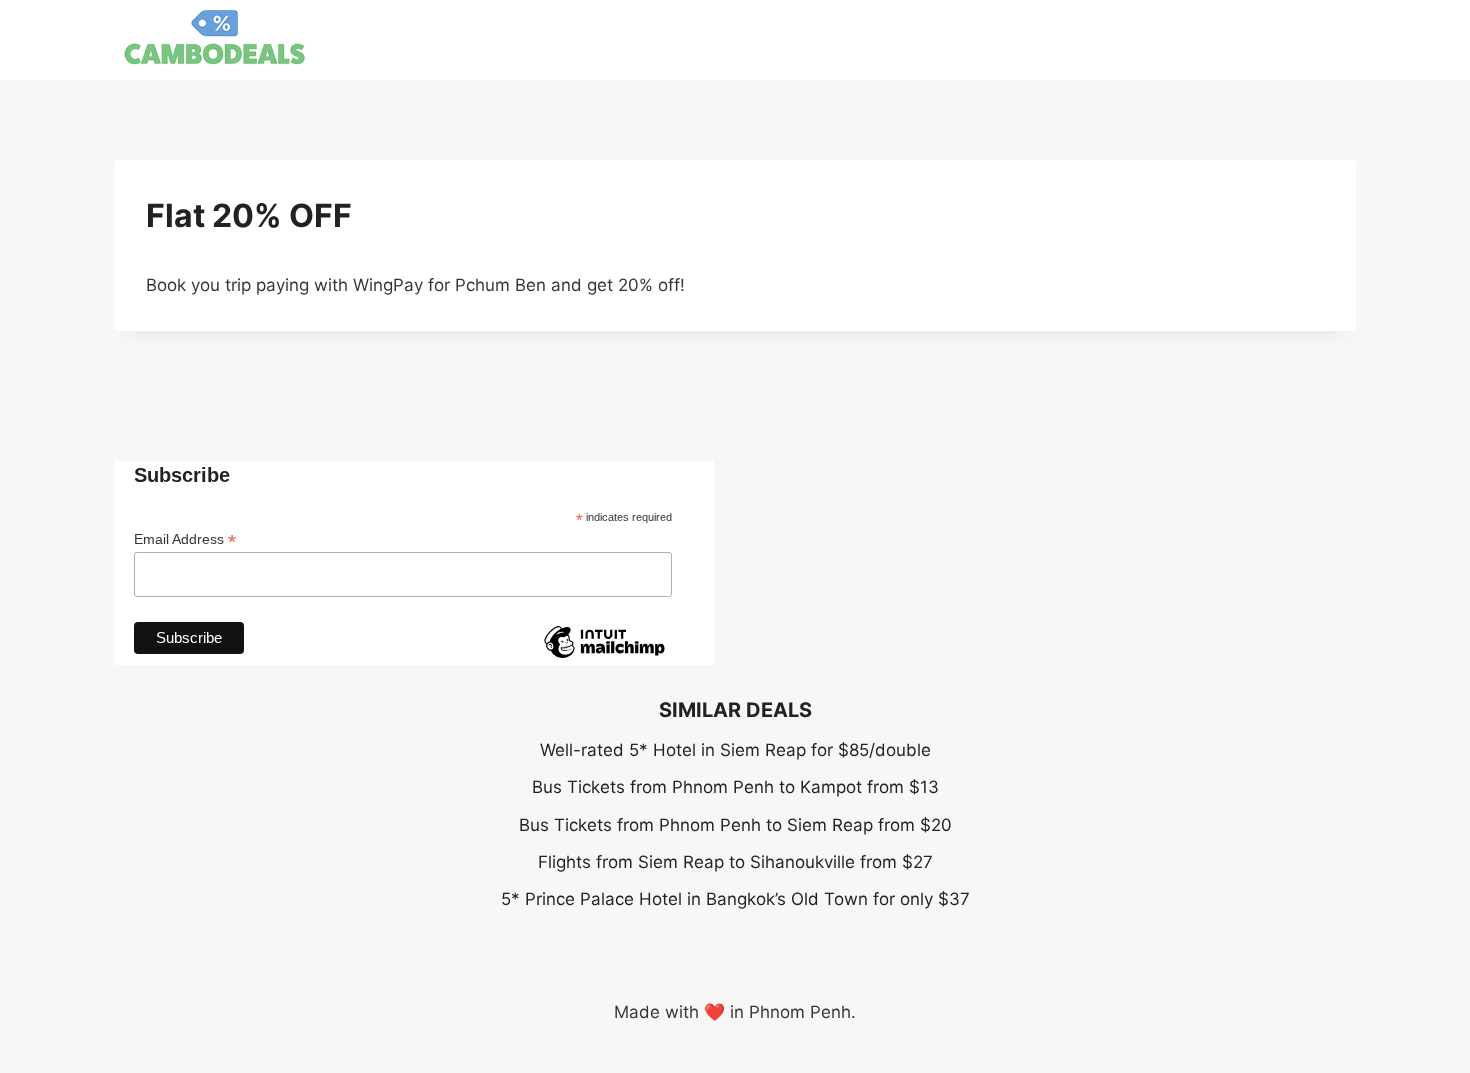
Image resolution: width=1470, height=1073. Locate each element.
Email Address (185, 539)
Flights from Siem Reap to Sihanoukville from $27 (735, 862)
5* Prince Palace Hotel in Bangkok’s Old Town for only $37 (735, 899)
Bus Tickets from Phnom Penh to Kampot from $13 (735, 787)
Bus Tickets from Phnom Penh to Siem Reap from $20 (735, 825)
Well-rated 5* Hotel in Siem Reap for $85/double (735, 750)
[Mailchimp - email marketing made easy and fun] (604, 657)
